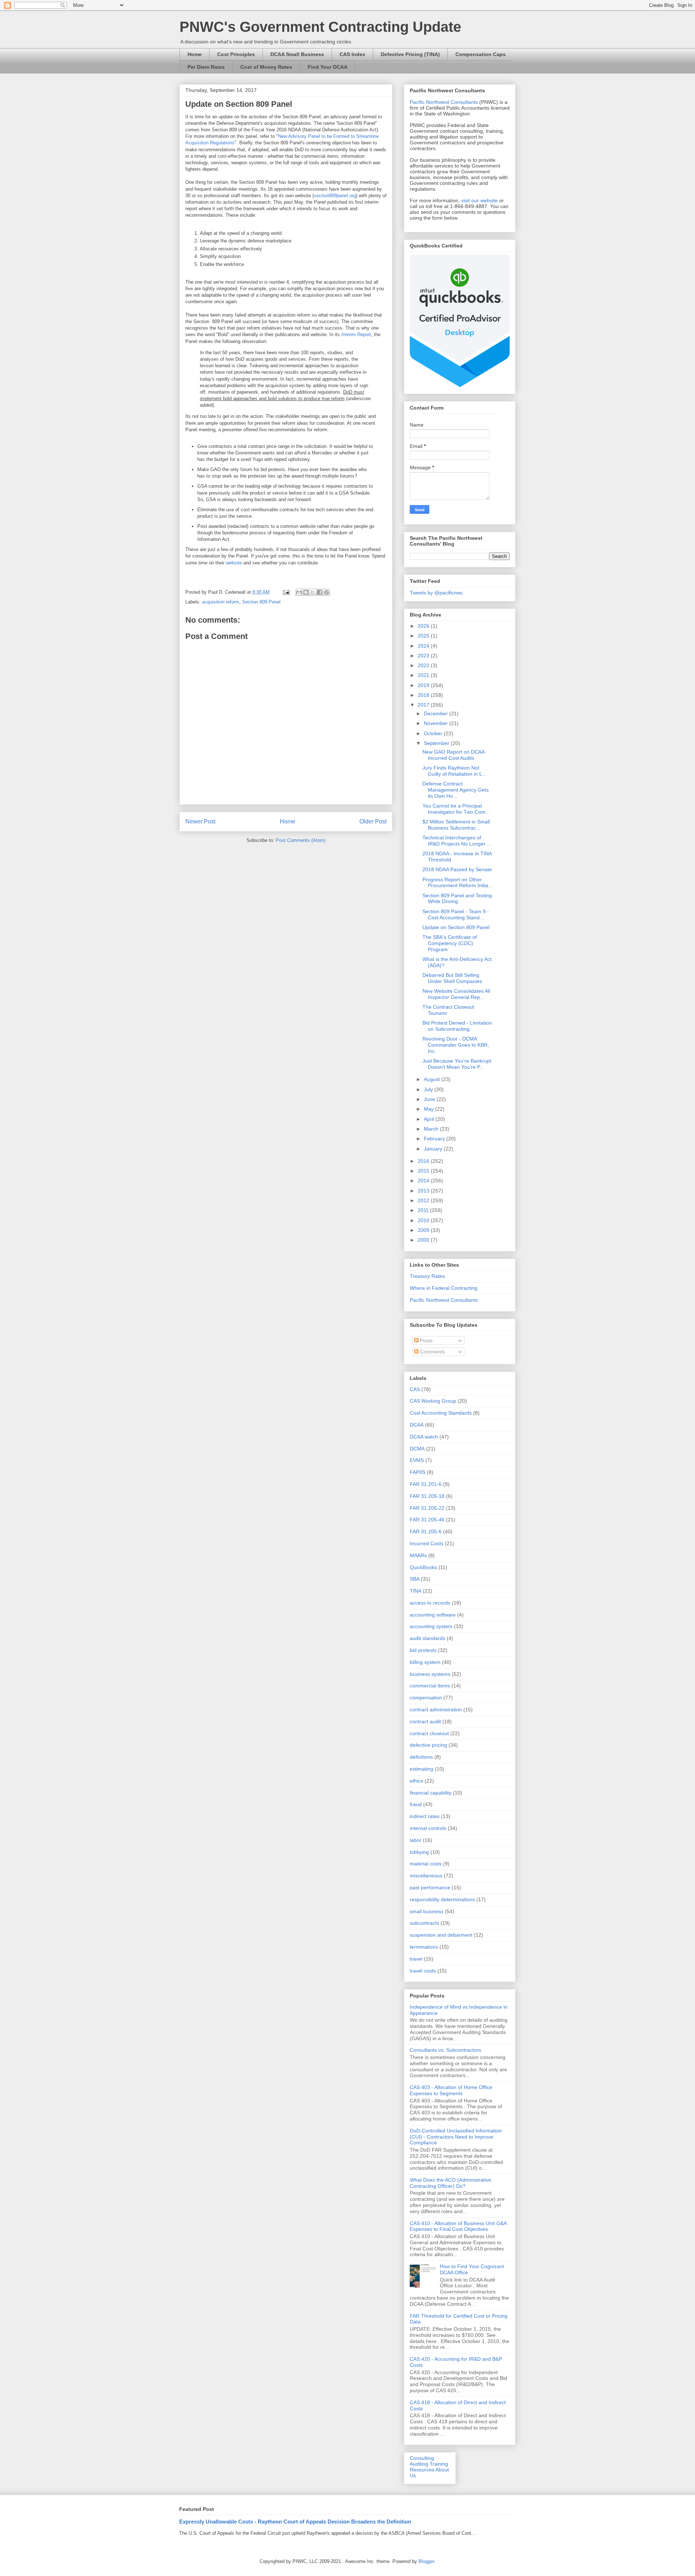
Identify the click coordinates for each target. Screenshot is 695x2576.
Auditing (419, 2464)
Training (439, 2464)
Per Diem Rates (206, 67)
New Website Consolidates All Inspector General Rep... (456, 994)
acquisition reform (221, 602)
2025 (424, 636)
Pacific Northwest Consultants (444, 102)
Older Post (373, 821)
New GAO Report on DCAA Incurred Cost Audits (453, 755)
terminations (424, 1947)
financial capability (431, 1793)
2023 (424, 656)
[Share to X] (313, 592)
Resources (422, 2470)
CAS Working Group (433, 1401)
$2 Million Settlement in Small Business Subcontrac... (456, 825)
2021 (424, 675)
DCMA (417, 1449)
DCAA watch (424, 1437)
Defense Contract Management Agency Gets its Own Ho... (456, 790)
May (429, 1109)
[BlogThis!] (306, 592)
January (434, 1149)
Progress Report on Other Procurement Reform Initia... (458, 883)
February (435, 1139)
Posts (426, 1340)
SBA (415, 1579)
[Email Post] (286, 592)
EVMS (417, 1460)
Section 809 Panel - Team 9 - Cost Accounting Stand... (456, 914)
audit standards (427, 1638)
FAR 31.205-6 (426, 1531)
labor (416, 1840)
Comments (432, 1352)
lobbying (419, 1852)
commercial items (430, 1686)
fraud (416, 1804)
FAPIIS (418, 1472)
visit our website (479, 200)
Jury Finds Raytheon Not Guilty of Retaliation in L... (454, 771)
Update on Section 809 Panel (456, 927)
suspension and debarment (441, 1935)
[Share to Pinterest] (327, 592)
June (430, 1099)
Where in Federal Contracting (444, 1288)
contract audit (425, 1721)
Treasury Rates (427, 1276)
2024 (424, 646)
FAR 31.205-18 (427, 1496)
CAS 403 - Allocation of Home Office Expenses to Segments (451, 2090)
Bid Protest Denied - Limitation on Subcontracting (457, 1026)
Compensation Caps (481, 54)
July (429, 1089)
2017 (424, 705)
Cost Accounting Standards (441, 1413)
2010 (424, 1220)
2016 (424, 1161)
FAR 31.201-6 (426, 1484)
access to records (430, 1603)
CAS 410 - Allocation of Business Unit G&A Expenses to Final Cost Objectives (458, 2226)
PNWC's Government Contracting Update (320, 27)
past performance (430, 1887)
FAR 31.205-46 (427, 1520)
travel (416, 1959)
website (234, 563)
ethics (416, 1781)
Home (195, 54)
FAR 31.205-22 (427, 1508)
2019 (424, 685)
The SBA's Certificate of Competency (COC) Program (450, 943)
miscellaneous (426, 1876)
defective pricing (428, 1745)
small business (427, 1911)
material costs (426, 1864)
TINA (416, 1591)
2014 (424, 1181)
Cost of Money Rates (266, 67)
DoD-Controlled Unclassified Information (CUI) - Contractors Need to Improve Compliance (456, 2137)
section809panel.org (335, 196)
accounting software (433, 1615)
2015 (424, 1171)
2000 (424, 1240)
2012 (424, 1200)
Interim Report (356, 334)
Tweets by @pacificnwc (436, 593)
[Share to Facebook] (320, 592)
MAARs (418, 1555)
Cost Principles (236, 54)
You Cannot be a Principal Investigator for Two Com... (456, 809)
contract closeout (429, 1733)
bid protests (423, 1650)
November (437, 723)
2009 (424, 1230)
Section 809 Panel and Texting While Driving (457, 899)
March (432, 1129)
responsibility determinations (442, 1899)
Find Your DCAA (328, 67)
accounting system (431, 1626)
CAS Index (352, 54)
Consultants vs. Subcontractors (445, 2050)
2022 (424, 665)
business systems (430, 1674)
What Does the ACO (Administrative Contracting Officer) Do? (450, 2183)
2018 (424, 695)
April (430, 1119)
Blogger (426, 2561)
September (437, 743)
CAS (415, 1389)
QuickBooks (423, 1567)
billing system (425, 1662)
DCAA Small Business (297, 54)
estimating (422, 1769)
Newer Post (200, 821)
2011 (424, 1210)
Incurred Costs (427, 1543)
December (437, 713)
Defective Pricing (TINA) (410, 54)
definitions (421, 1757)
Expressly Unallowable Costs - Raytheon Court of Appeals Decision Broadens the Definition (295, 2522)
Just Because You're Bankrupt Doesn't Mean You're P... (457, 1064)
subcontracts (424, 1923)
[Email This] (299, 592)
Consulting (422, 2458)
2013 (424, 1191)
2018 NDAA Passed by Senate (457, 869)
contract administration (436, 1709)
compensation (426, 1698)
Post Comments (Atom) (301, 840)
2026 (424, 626)
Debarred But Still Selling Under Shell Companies (452, 978)
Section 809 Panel (261, 602)
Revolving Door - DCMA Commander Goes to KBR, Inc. (456, 1045)
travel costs (423, 1971)
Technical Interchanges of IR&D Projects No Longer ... (457, 841)
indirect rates (425, 1816)
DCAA (417, 1425)
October (434, 733)
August (433, 1079)
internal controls (428, 1828)
